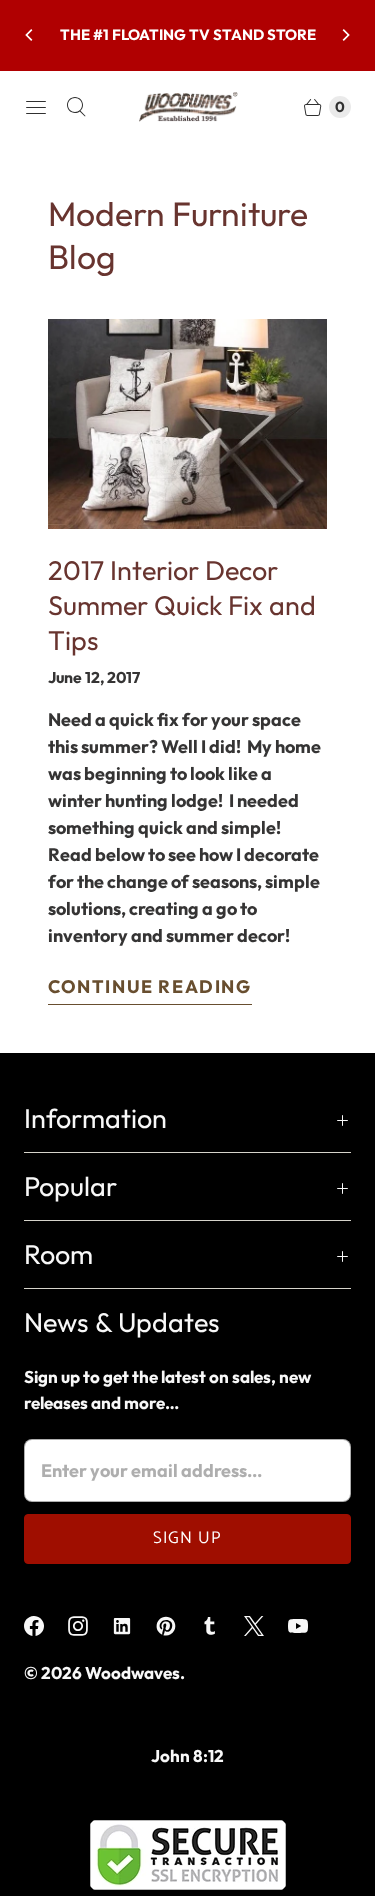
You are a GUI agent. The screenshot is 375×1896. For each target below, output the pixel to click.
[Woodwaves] (188, 107)
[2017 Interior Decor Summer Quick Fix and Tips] (187, 424)
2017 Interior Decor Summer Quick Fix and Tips (182, 605)
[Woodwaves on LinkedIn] (134, 1626)
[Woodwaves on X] (266, 1626)
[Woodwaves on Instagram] (90, 1626)
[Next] (345, 35)
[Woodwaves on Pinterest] (178, 1626)
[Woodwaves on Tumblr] (222, 1626)
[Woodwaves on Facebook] (46, 1626)
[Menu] (36, 107)
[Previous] (30, 35)
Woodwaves (132, 1672)
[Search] (76, 107)
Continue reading (150, 986)
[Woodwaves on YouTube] (310, 1626)
